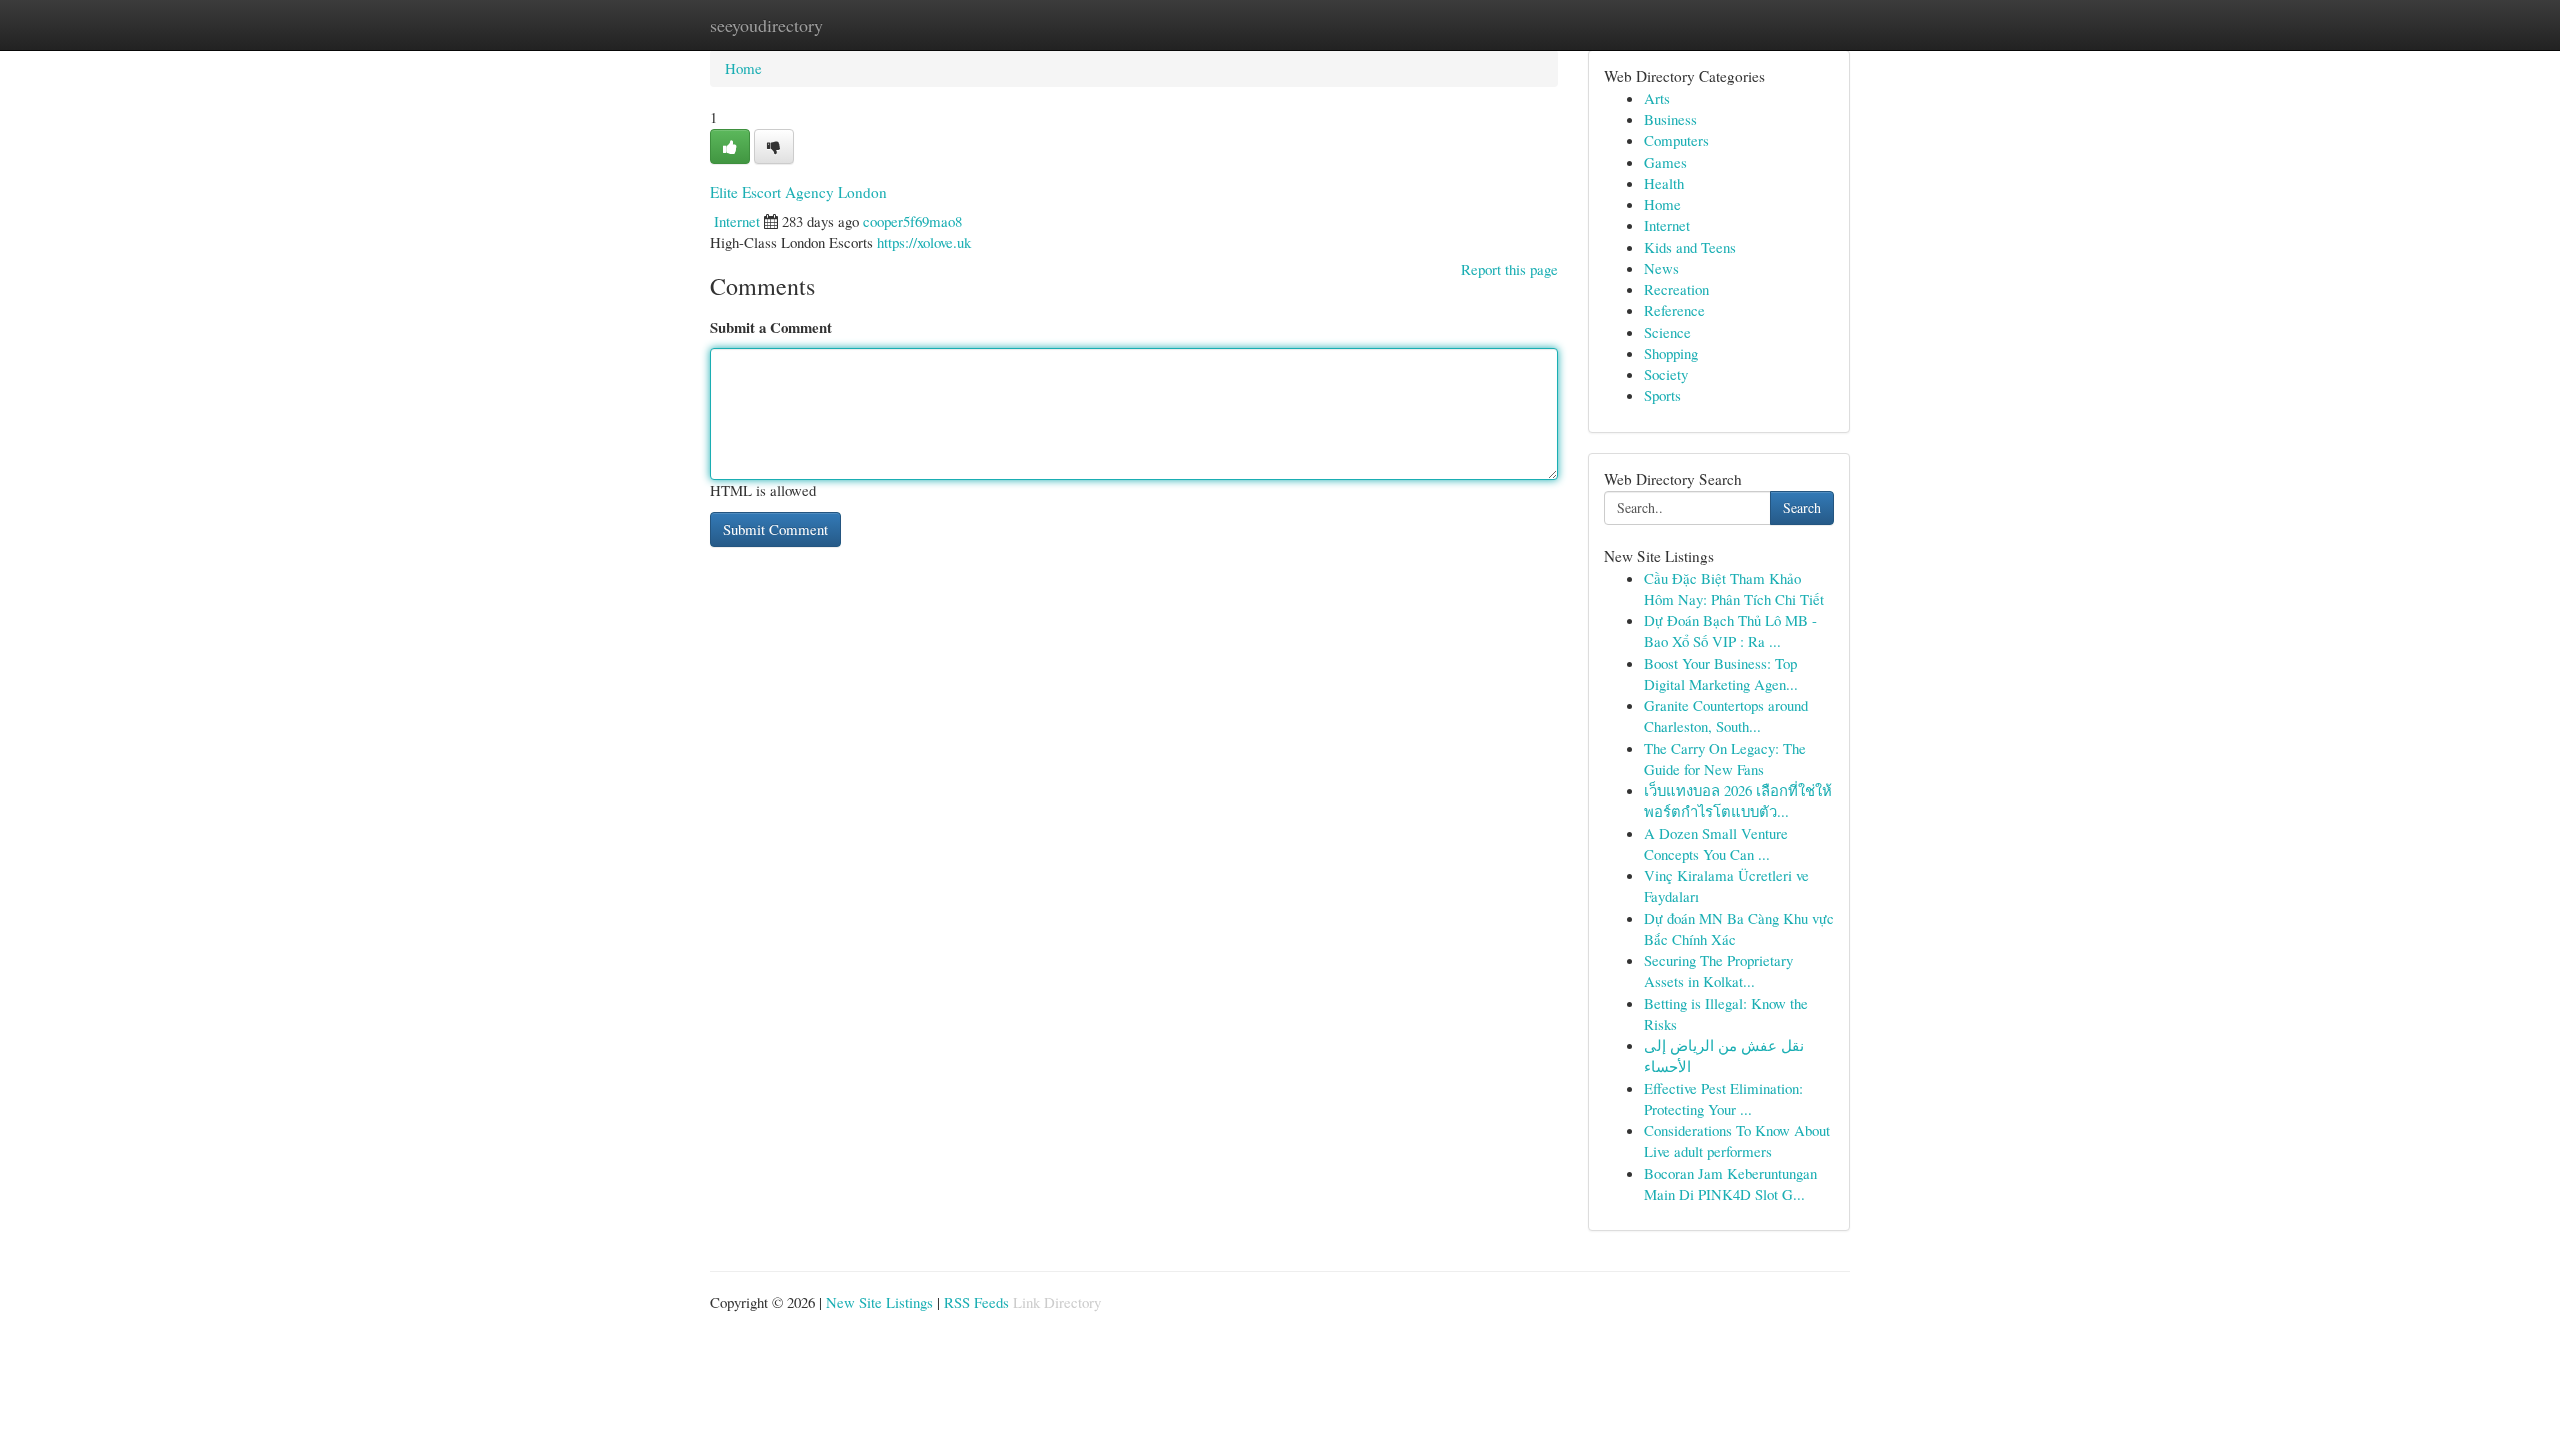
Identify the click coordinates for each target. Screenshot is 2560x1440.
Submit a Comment (771, 327)
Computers (1676, 140)
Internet (737, 221)
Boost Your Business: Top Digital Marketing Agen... (1721, 673)
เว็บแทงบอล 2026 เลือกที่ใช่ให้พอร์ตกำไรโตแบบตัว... (1738, 800)
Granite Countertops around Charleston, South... (1726, 715)
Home (743, 68)
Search (1802, 507)
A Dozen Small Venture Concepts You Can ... (1716, 843)
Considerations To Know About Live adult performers (1737, 1140)
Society (1666, 374)
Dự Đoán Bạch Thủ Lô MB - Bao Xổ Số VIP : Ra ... (1730, 630)
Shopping (1671, 353)
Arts (1657, 98)
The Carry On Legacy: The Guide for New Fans (1725, 758)
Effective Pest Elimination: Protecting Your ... (1723, 1098)
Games (1665, 162)
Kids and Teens (1690, 247)
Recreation (1676, 289)
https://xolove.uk (924, 242)
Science (1667, 332)
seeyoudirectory (766, 25)
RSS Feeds (976, 1302)
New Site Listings (879, 1302)
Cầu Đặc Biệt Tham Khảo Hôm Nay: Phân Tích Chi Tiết (1734, 588)
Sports (1662, 395)
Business (1670, 119)
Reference (1674, 310)
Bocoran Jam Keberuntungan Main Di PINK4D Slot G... (1730, 1183)
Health (1664, 183)
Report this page (1509, 269)
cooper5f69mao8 (912, 221)
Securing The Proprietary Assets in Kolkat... (1718, 970)
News (1661, 268)
